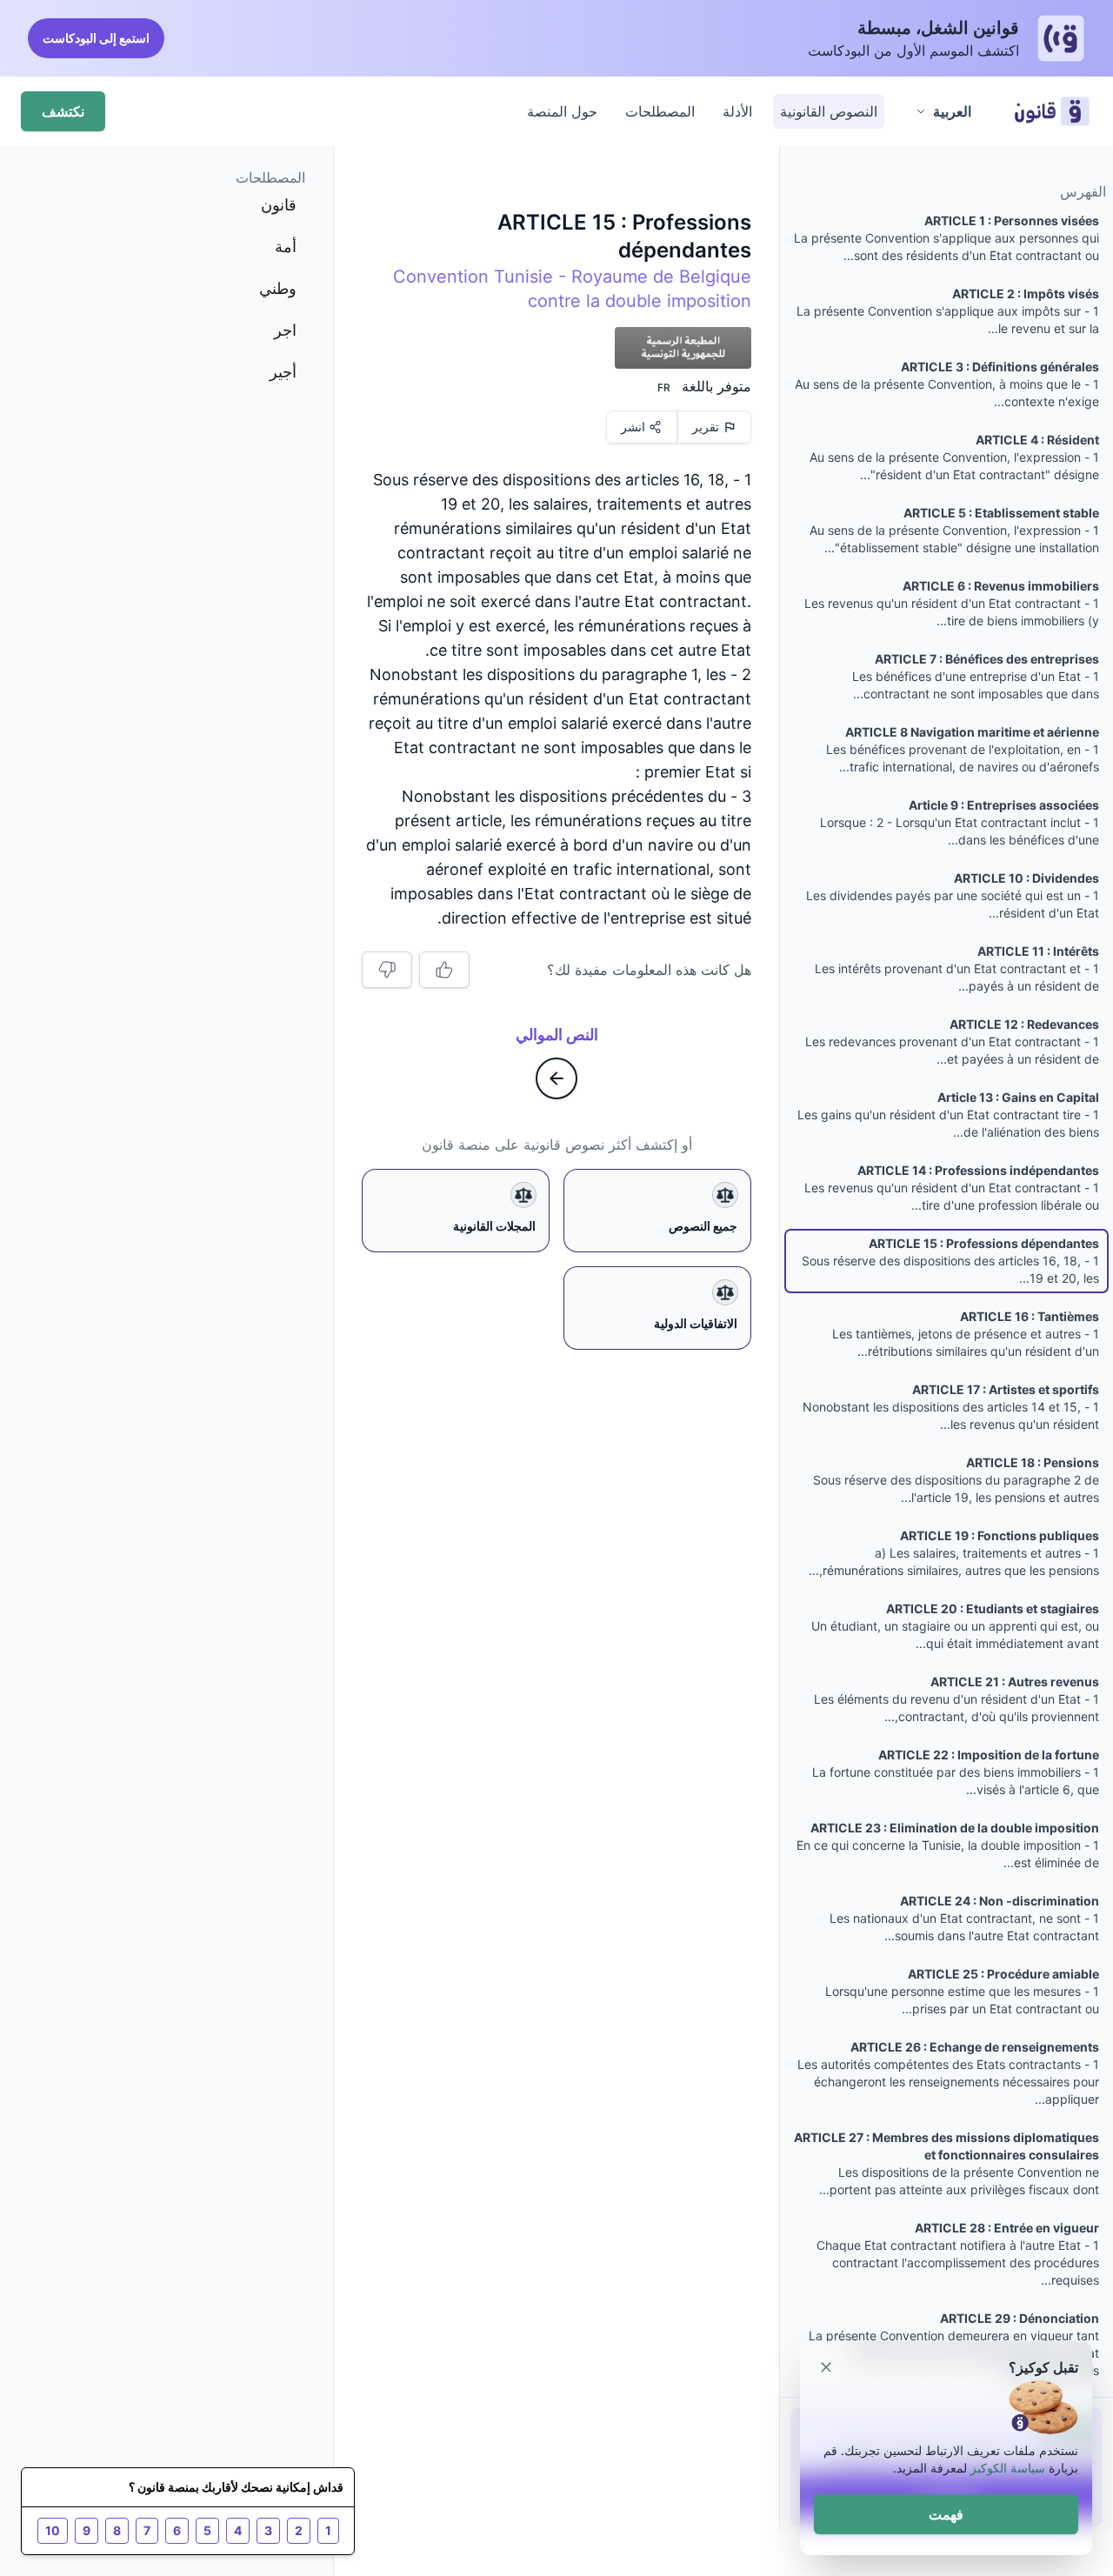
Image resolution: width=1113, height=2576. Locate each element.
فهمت (946, 2514)
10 (53, 2530)
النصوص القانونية (829, 111)
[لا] (387, 970)
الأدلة (737, 111)
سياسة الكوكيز (1008, 2468)
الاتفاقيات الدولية (696, 1323)
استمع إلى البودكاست (96, 38)
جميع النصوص (703, 1226)
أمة (286, 247)
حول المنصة (562, 111)
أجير (283, 372)
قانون (279, 205)
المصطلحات (660, 111)
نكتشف (63, 111)
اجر (285, 330)
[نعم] (444, 970)
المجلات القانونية (494, 1226)
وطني (278, 288)
